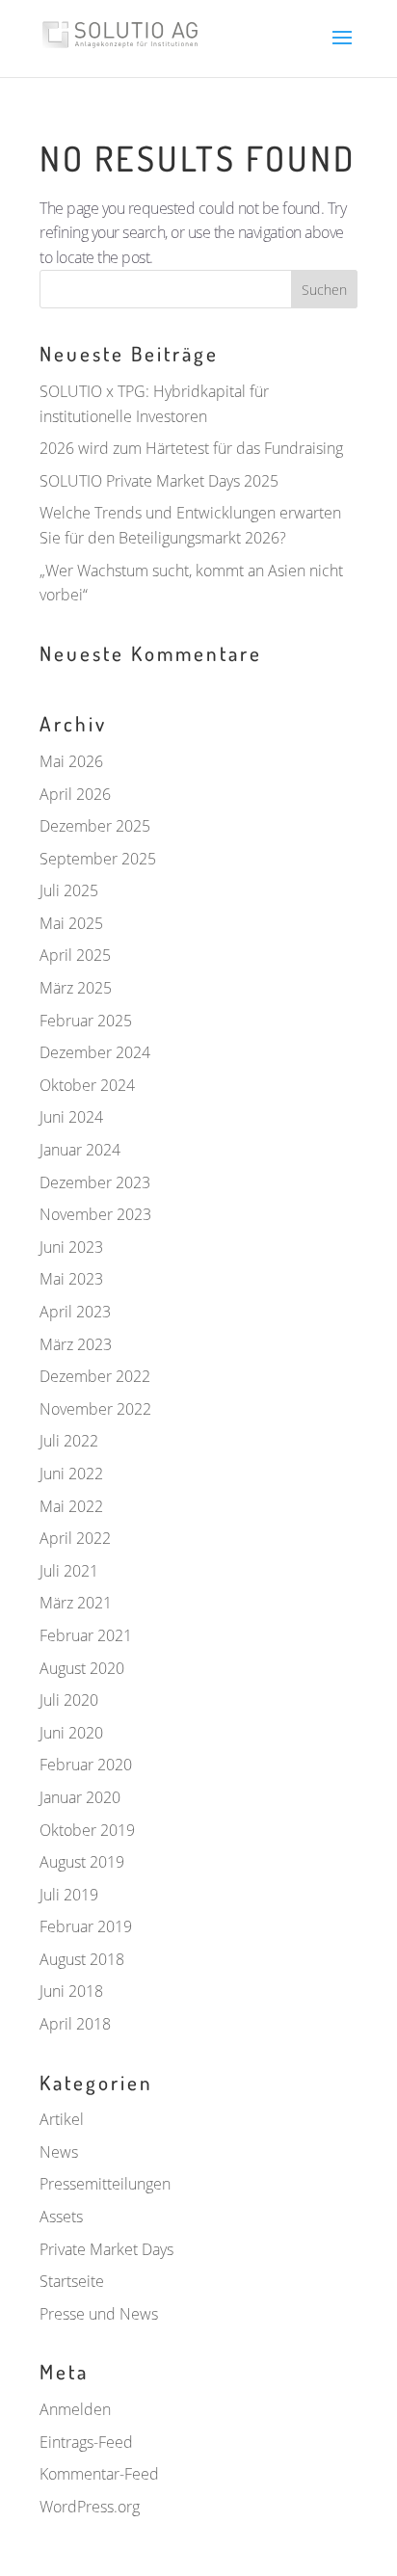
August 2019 (82, 1862)
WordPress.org (90, 2507)
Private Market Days (106, 2249)
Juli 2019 (69, 1895)
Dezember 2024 (95, 1052)
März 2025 (76, 988)
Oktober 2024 (87, 1085)
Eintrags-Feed (86, 2442)
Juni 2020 (71, 1733)
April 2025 (75, 955)
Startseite (72, 2281)
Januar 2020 (80, 1797)
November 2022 (95, 1409)
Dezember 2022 (95, 1376)
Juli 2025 (69, 890)
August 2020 (82, 1668)
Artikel (62, 2119)
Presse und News (99, 2314)
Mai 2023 (71, 1279)
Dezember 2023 (95, 1182)
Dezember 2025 (95, 826)
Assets (61, 2217)
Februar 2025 (86, 1021)
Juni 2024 (71, 1117)
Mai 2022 (71, 1506)
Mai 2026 (71, 761)
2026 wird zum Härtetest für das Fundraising (191, 448)
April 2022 (75, 1538)
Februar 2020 (86, 1765)
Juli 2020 (69, 1700)
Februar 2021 (86, 1635)
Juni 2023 (71, 1247)
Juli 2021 (69, 1571)
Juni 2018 (71, 1991)
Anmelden (75, 2409)
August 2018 (82, 1959)
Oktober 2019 (87, 1830)
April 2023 (75, 1312)
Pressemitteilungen (105, 2184)
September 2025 (98, 859)
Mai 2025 (71, 923)
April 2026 (75, 794)
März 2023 (76, 1344)
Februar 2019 (86, 1926)
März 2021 (76, 1603)
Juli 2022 (69, 1441)
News (59, 2152)
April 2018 (75, 2024)
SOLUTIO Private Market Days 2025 (159, 481)
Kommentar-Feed (99, 2474)
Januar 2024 (80, 1150)
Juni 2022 (71, 1474)
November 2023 (95, 1214)
